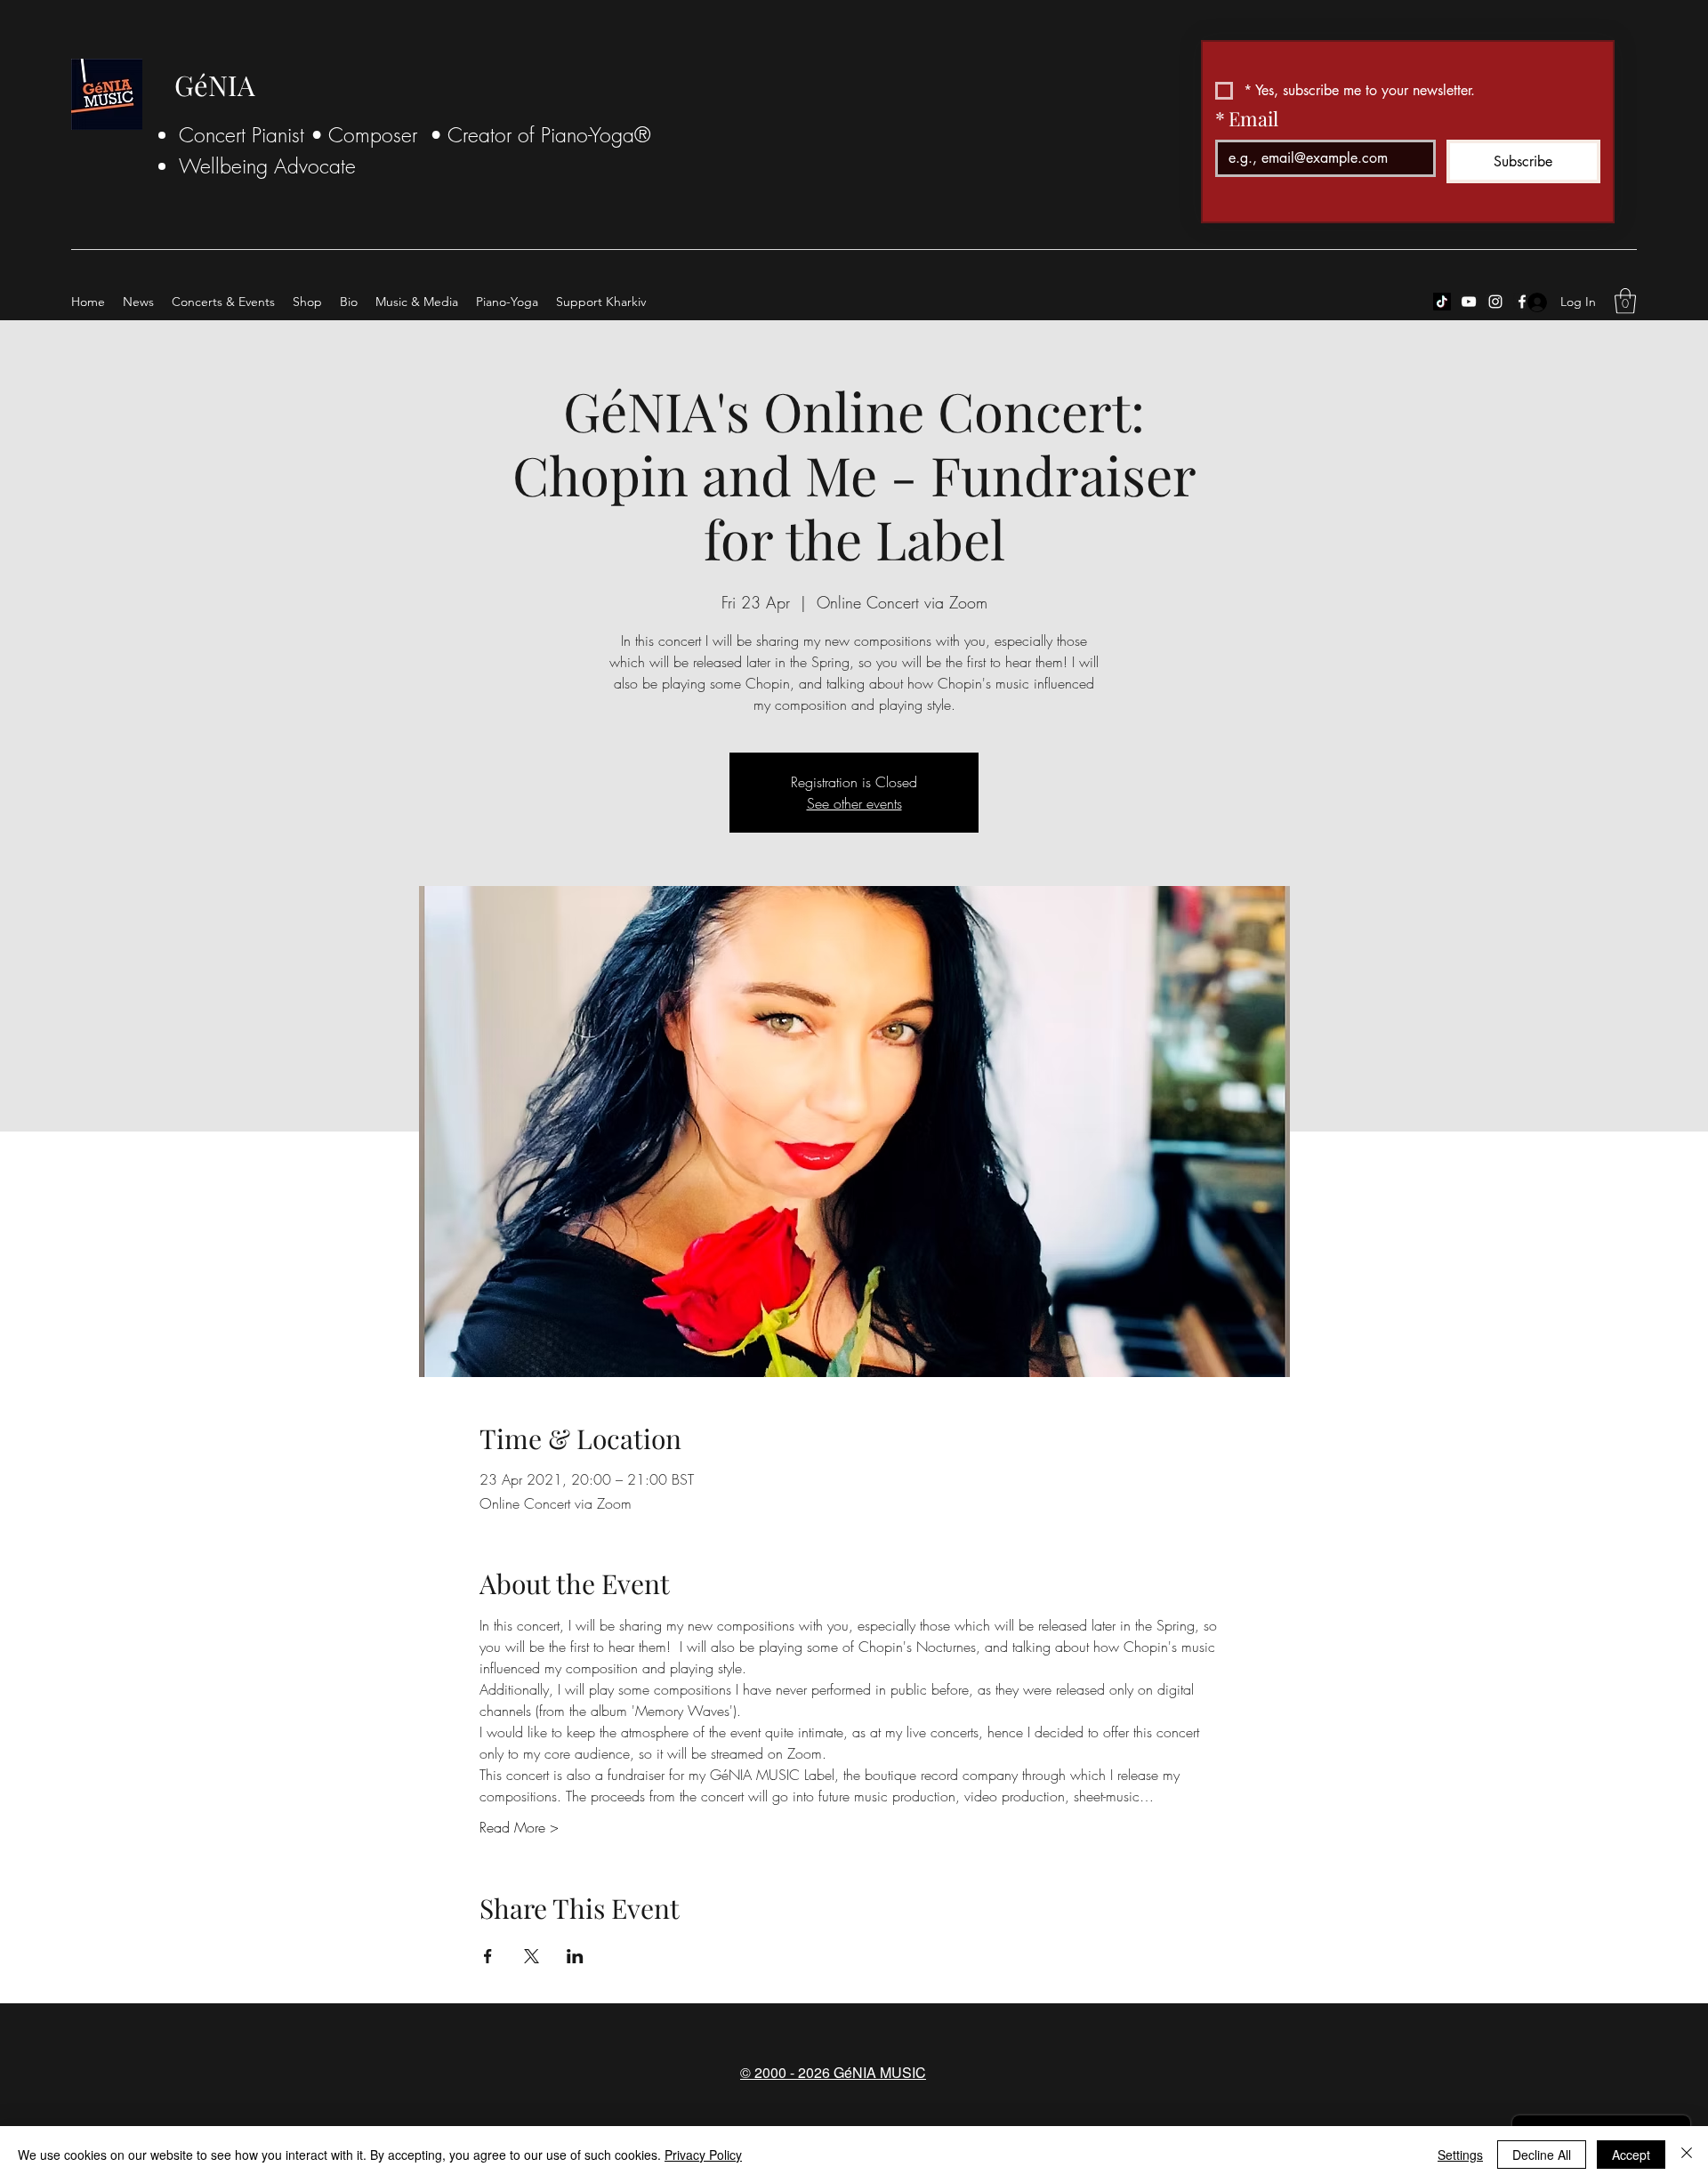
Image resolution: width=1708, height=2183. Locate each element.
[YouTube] (1469, 302)
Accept (1631, 2155)
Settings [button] (1460, 2155)
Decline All (1542, 2155)
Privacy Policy (703, 2155)
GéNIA (215, 85)
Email (1247, 118)
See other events (854, 803)
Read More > (519, 1827)
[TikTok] (1442, 302)
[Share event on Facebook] (488, 1956)
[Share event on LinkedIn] (575, 1956)
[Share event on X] (532, 1956)
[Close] (1687, 2155)
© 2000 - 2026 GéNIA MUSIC (833, 2072)
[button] (1625, 301)
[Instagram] (1495, 302)
